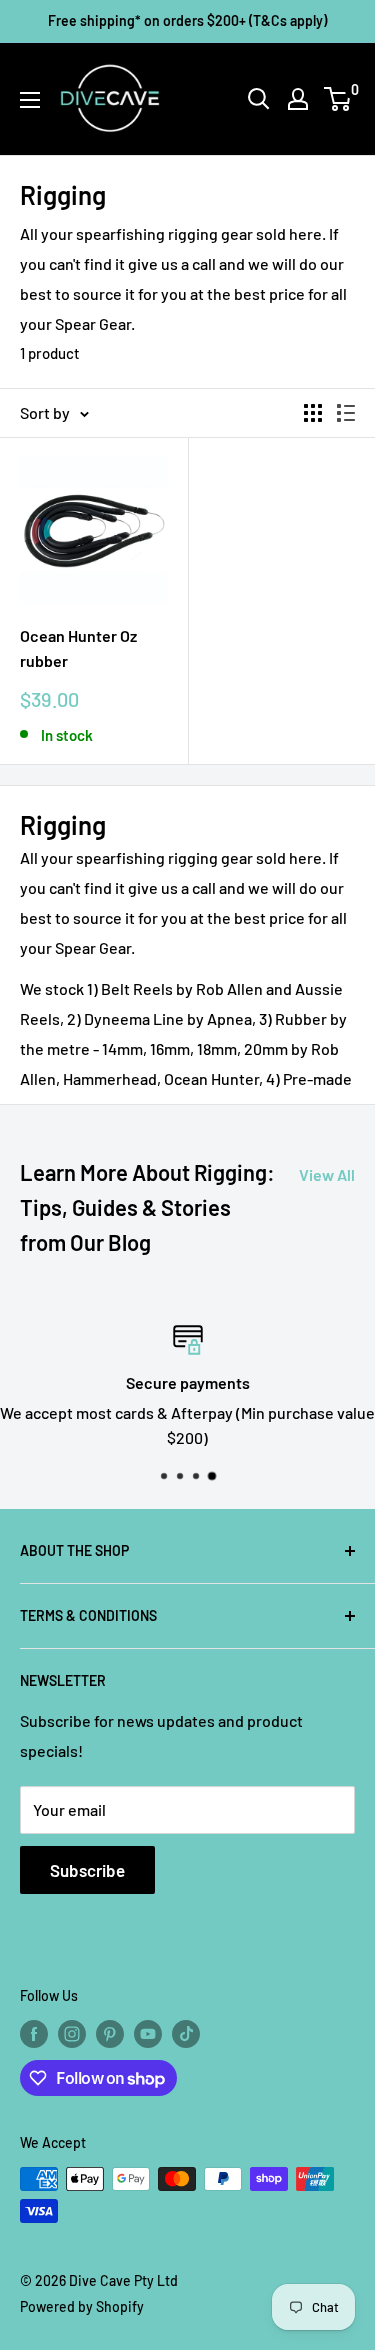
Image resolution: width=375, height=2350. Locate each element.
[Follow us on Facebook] (34, 2034)
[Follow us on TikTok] (186, 2034)
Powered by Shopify (82, 2306)
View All (327, 1174)
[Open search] (259, 99)
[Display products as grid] (313, 413)
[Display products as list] (346, 413)
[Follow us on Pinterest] (110, 2034)
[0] (338, 99)
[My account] (298, 99)
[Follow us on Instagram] (72, 2034)
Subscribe (87, 1870)
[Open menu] (30, 100)
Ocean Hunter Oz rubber (78, 648)
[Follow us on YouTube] (148, 2034)
